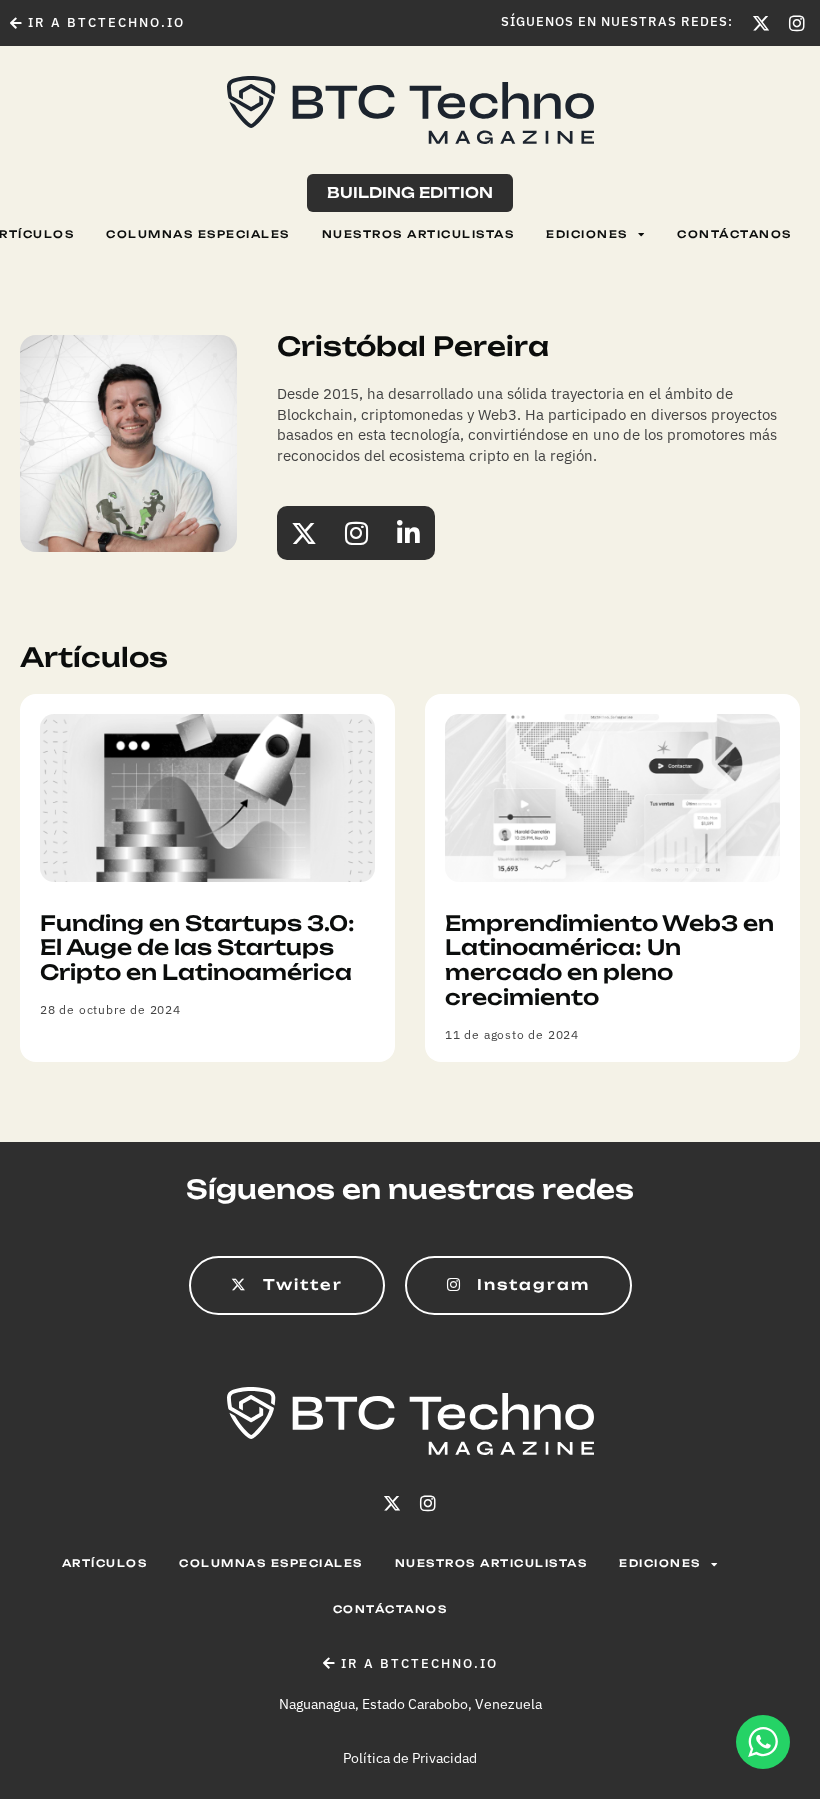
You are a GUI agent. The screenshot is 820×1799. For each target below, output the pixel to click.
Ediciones (587, 234)
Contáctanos (734, 234)
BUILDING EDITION (410, 192)
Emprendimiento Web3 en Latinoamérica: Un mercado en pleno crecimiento (609, 960)
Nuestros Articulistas (418, 234)
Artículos (105, 1563)
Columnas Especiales (198, 234)
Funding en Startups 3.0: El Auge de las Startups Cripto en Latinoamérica (197, 948)
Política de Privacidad (410, 1758)
